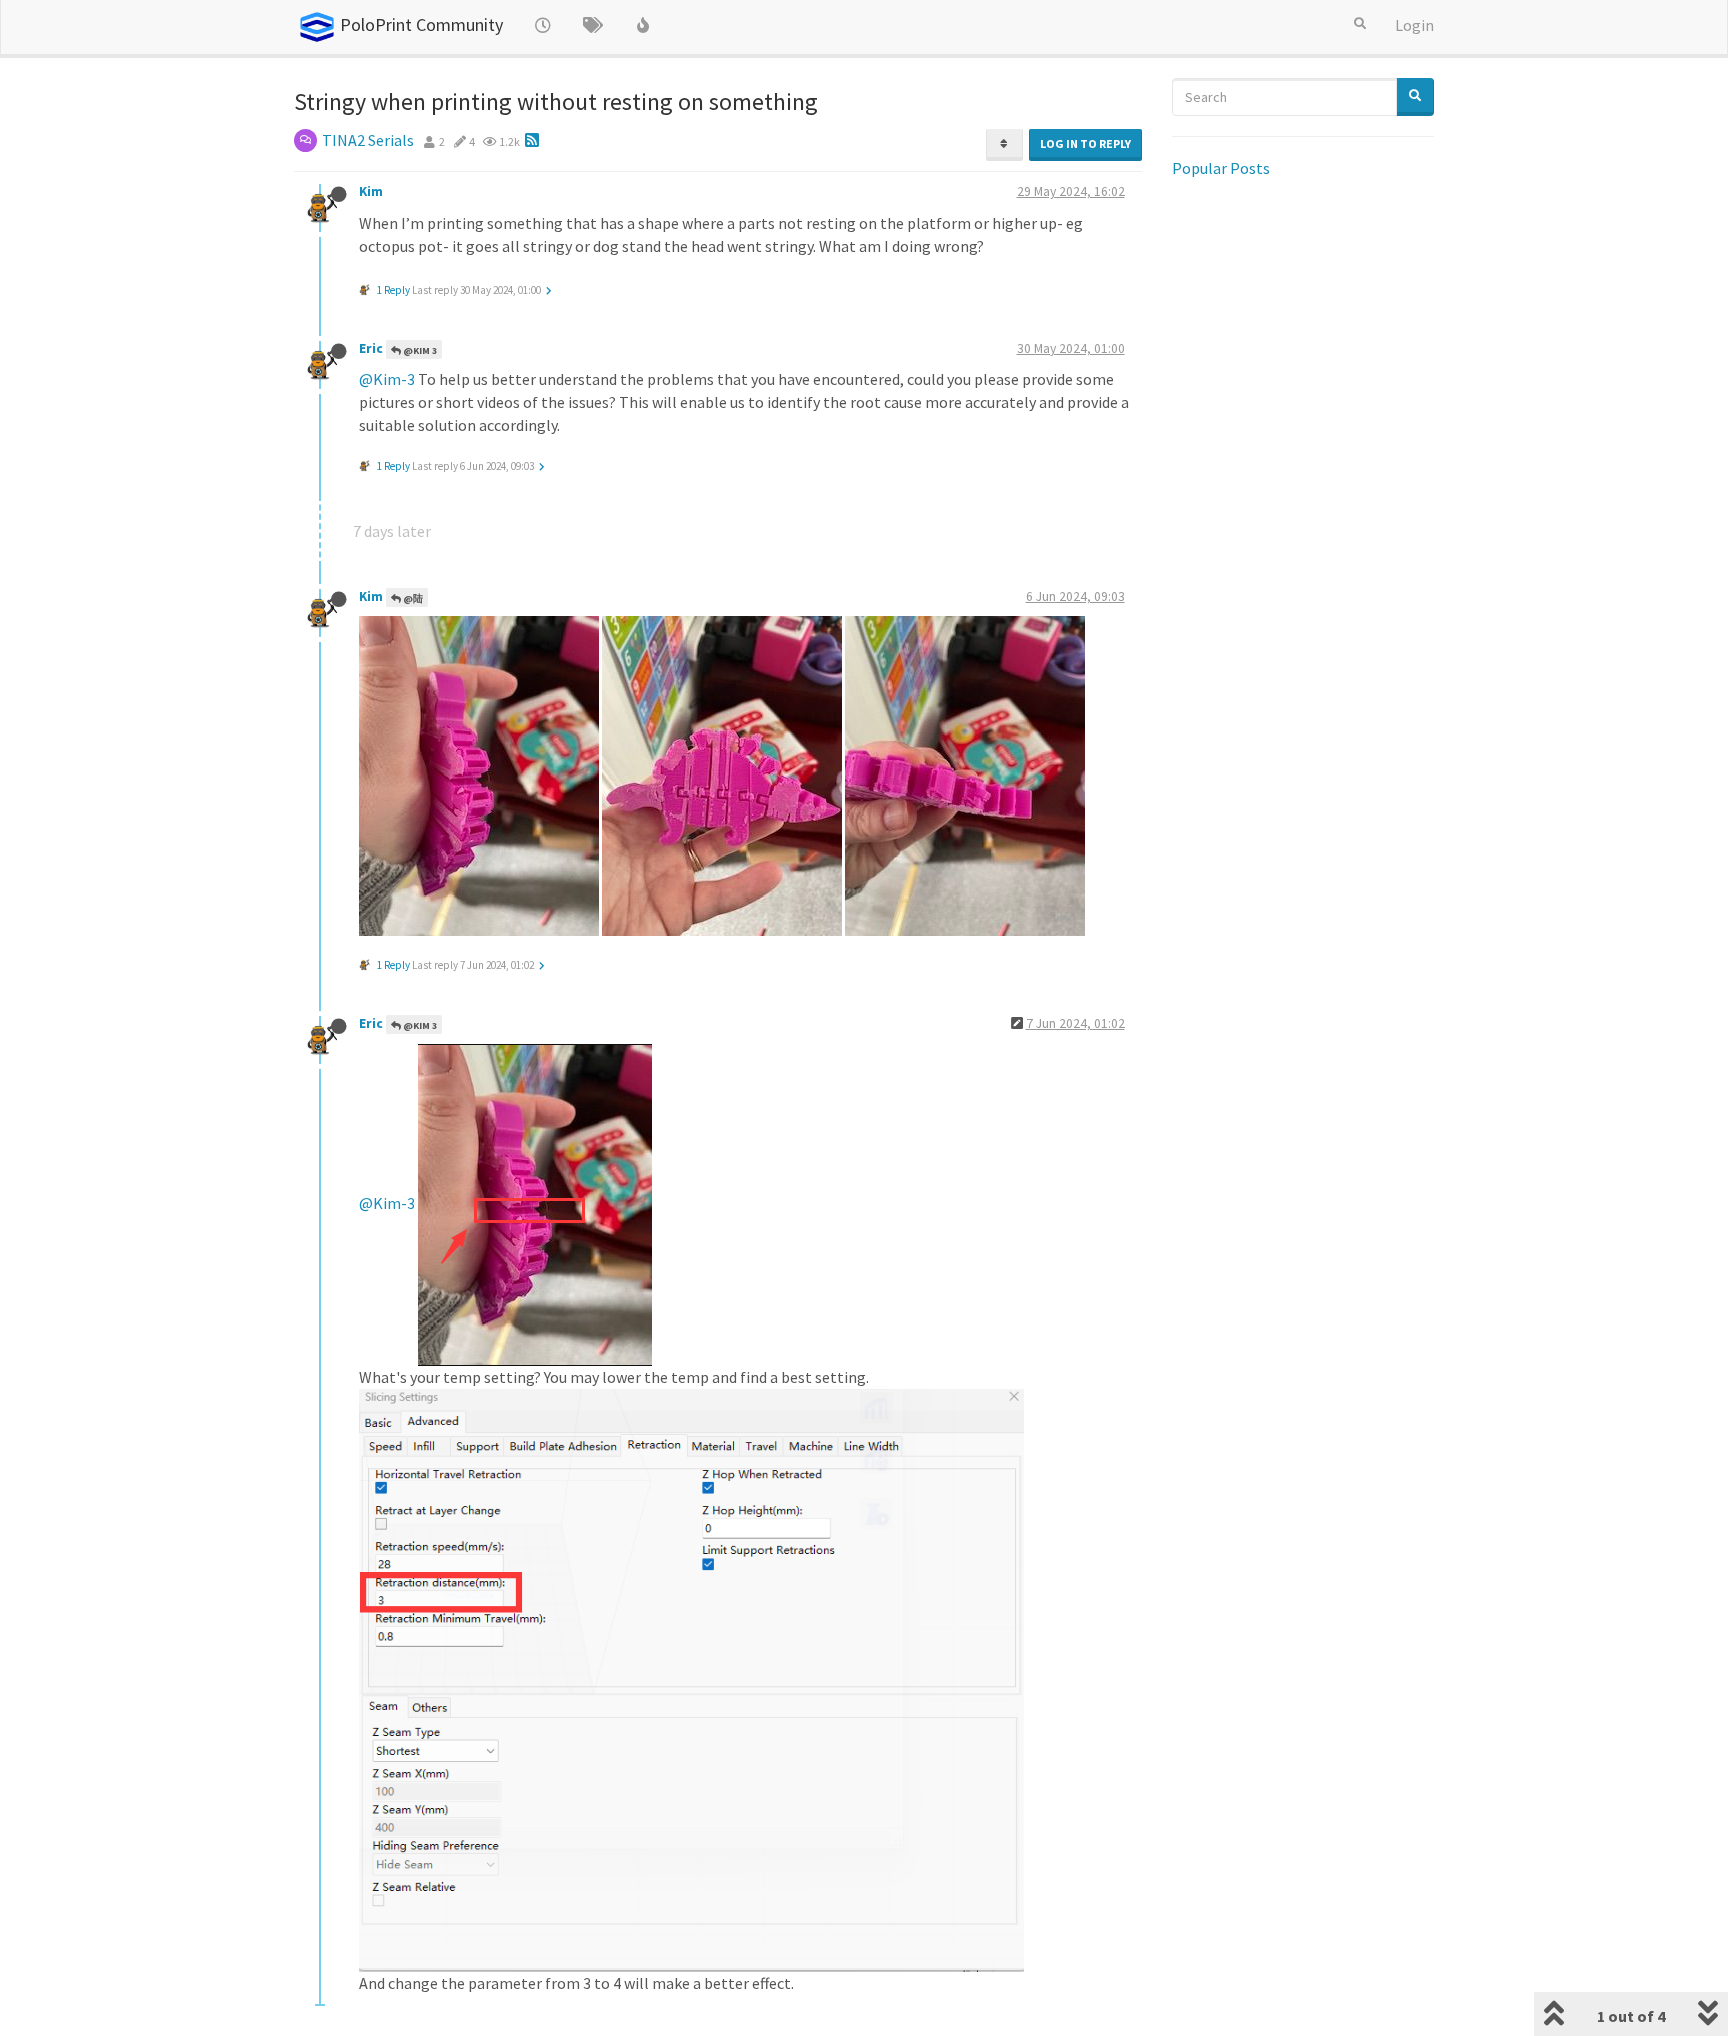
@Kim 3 (419, 350)
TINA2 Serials (368, 140)
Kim (371, 191)
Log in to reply (1085, 143)
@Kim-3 (387, 379)
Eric (371, 348)
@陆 (412, 598)
